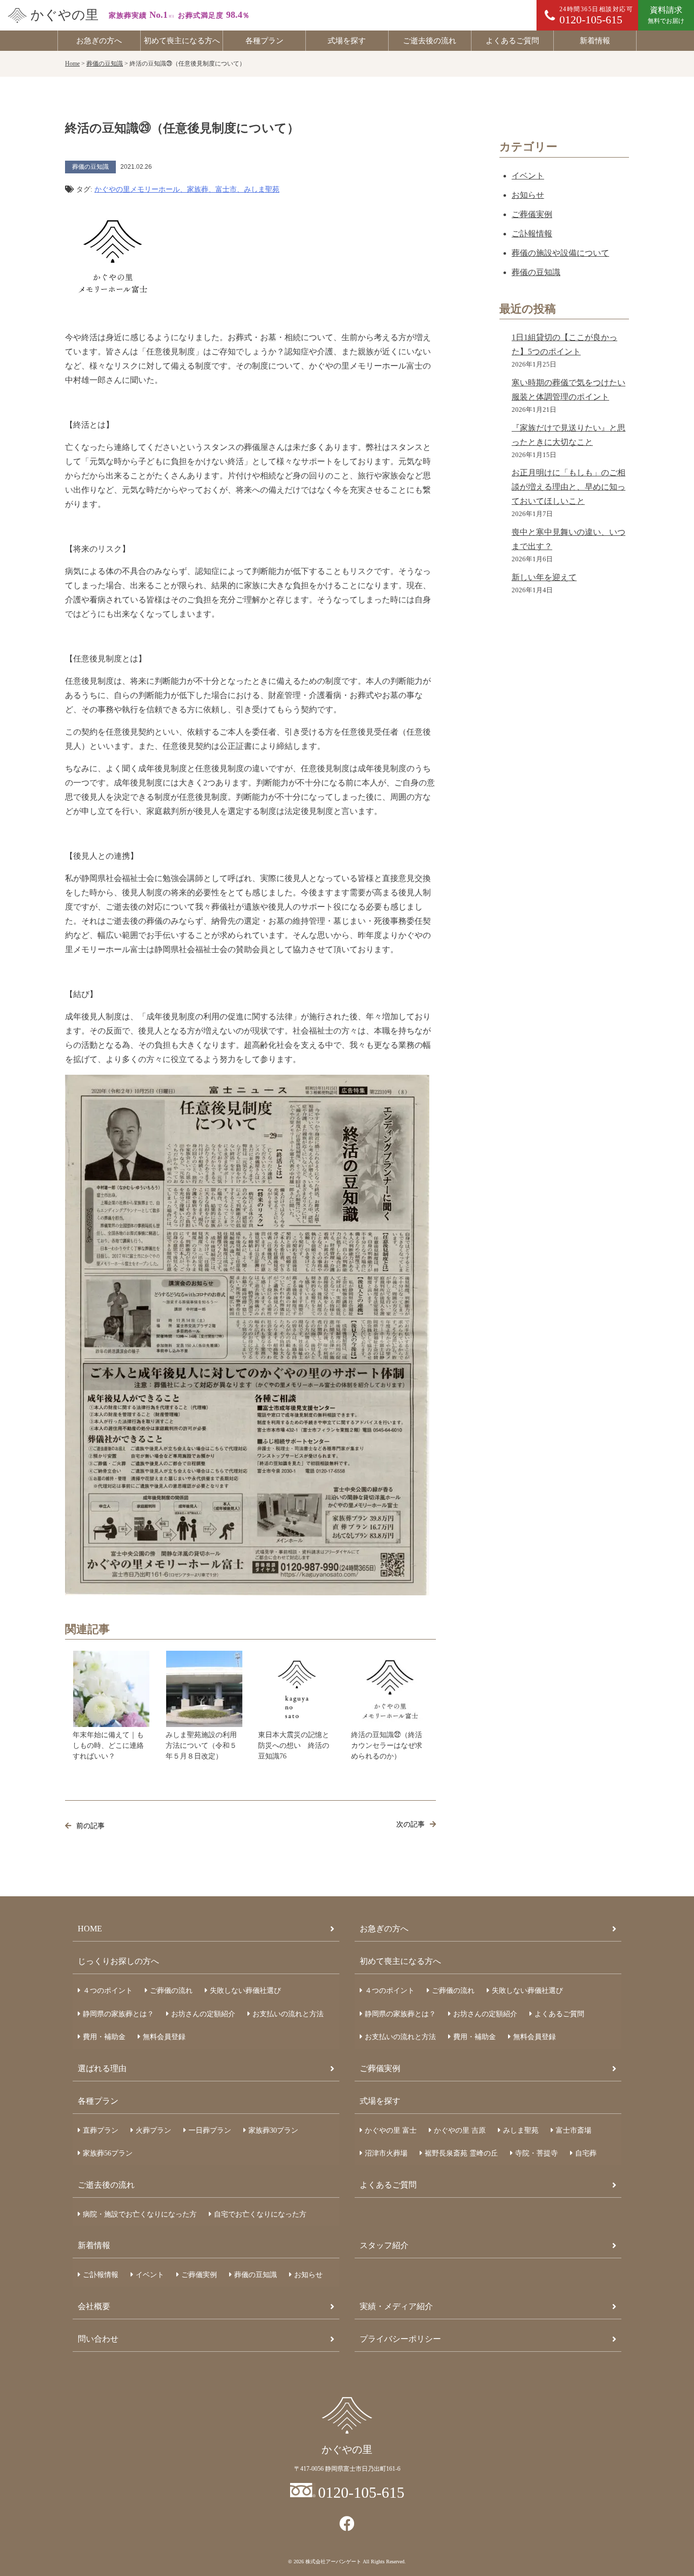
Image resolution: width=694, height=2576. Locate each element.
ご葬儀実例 (532, 214)
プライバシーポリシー (400, 2339)
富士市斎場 (574, 2130)
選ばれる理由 (102, 2068)
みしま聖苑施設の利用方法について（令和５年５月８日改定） (201, 1746)
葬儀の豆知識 (536, 272)
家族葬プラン (273, 2130)
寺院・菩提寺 (537, 2153)
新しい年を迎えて (544, 577)
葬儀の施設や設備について (560, 253)
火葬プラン (153, 2130)
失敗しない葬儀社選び (245, 1991)
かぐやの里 (65, 15)
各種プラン (264, 41)
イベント (528, 176)
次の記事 (411, 1824)
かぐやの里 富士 (391, 2130)
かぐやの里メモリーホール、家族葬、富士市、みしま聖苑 (187, 189)
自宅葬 (586, 2153)
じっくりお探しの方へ (118, 1961)
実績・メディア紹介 (396, 2306)
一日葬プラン (210, 2130)
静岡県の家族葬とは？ (118, 2014)
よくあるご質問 (512, 41)
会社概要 (94, 2306)
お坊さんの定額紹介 (203, 2014)
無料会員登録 (164, 2037)
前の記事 (90, 1826)
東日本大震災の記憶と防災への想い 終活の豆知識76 (294, 1746)
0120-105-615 (361, 2492)
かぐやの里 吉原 (460, 2130)
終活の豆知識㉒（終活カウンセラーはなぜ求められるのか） (387, 1746)
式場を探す (347, 41)
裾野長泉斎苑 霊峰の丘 (461, 2153)
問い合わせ (98, 2339)
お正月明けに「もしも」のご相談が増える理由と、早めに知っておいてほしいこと (569, 487)
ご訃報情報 (532, 234)
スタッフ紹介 (384, 2245)
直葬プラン (101, 2130)
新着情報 (595, 41)
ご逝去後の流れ (430, 41)
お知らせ (528, 195)
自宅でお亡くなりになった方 (260, 2214)
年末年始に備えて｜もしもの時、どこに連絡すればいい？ (108, 1746)
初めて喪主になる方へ (182, 41)
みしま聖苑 (521, 2130)
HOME (90, 1929)
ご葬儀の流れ (171, 1991)
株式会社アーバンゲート (333, 2562)
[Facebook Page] (347, 2524)
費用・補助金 (104, 2037)
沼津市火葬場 (386, 2153)
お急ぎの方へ (99, 41)
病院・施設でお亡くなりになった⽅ (140, 2214)
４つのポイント (108, 1991)
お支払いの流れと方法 (288, 2014)
